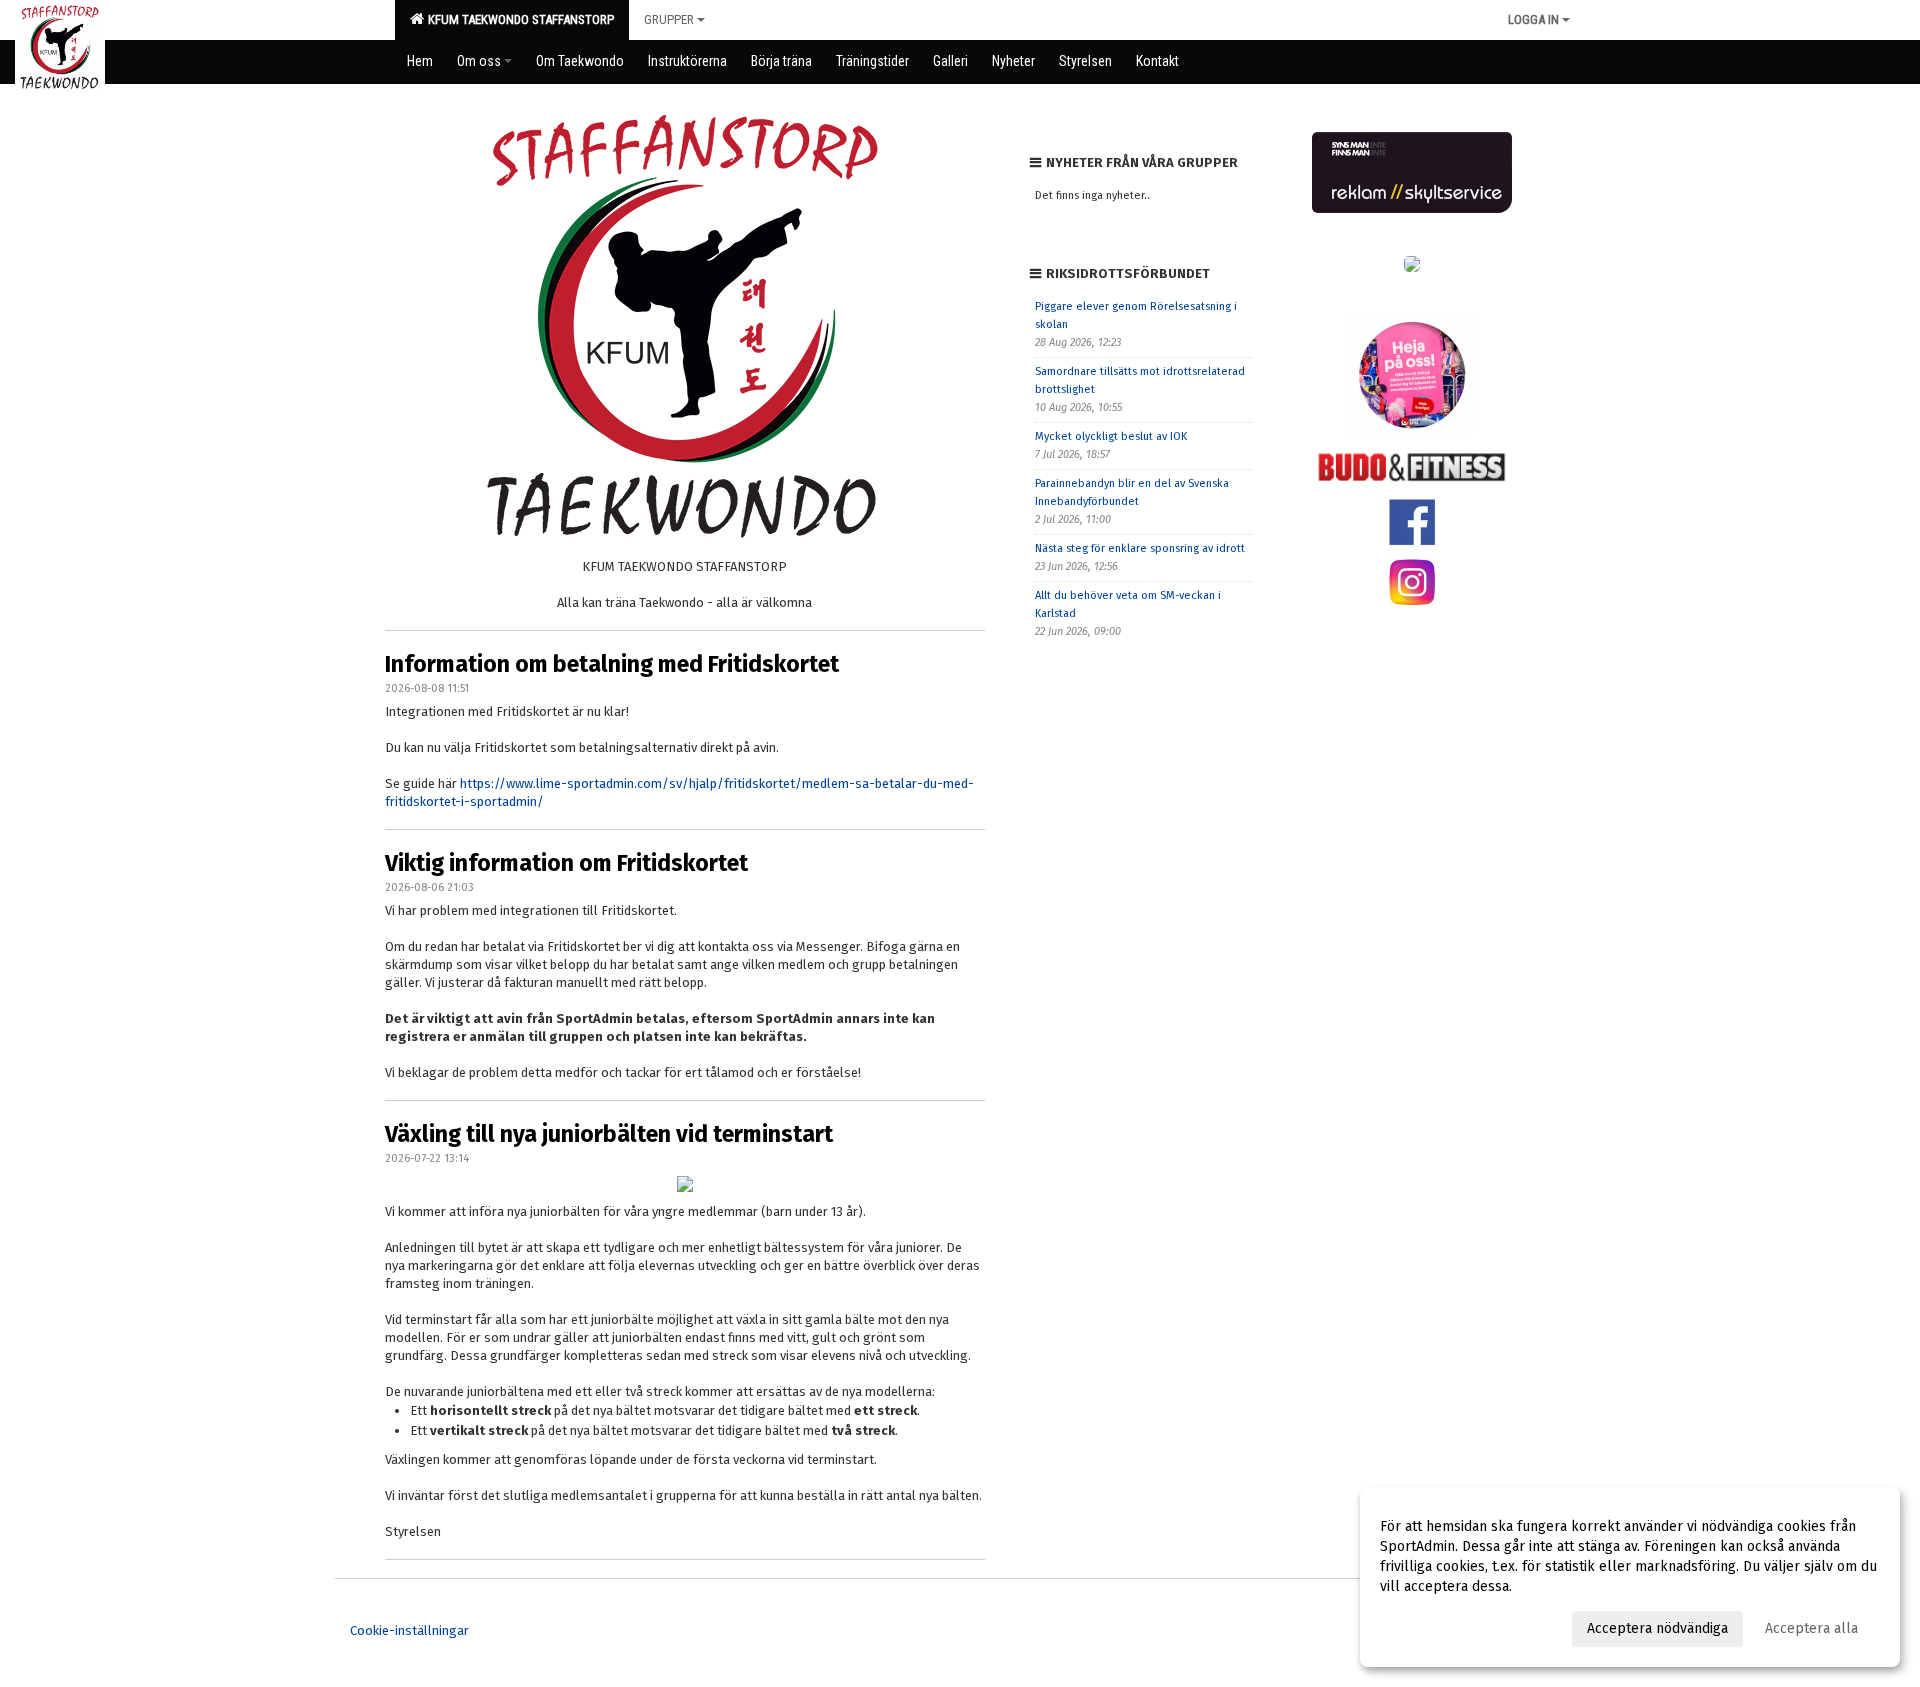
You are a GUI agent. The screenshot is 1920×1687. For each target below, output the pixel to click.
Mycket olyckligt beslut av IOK (1111, 436)
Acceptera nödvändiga (1657, 1628)
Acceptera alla (1811, 1628)
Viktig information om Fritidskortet (566, 863)
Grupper (669, 19)
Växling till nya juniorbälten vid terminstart (609, 1134)
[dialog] (1630, 1577)
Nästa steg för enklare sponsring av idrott (1140, 548)
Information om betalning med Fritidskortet (612, 664)
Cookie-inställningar (409, 1630)
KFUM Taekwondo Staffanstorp (518, 19)
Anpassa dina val (1433, 1625)
